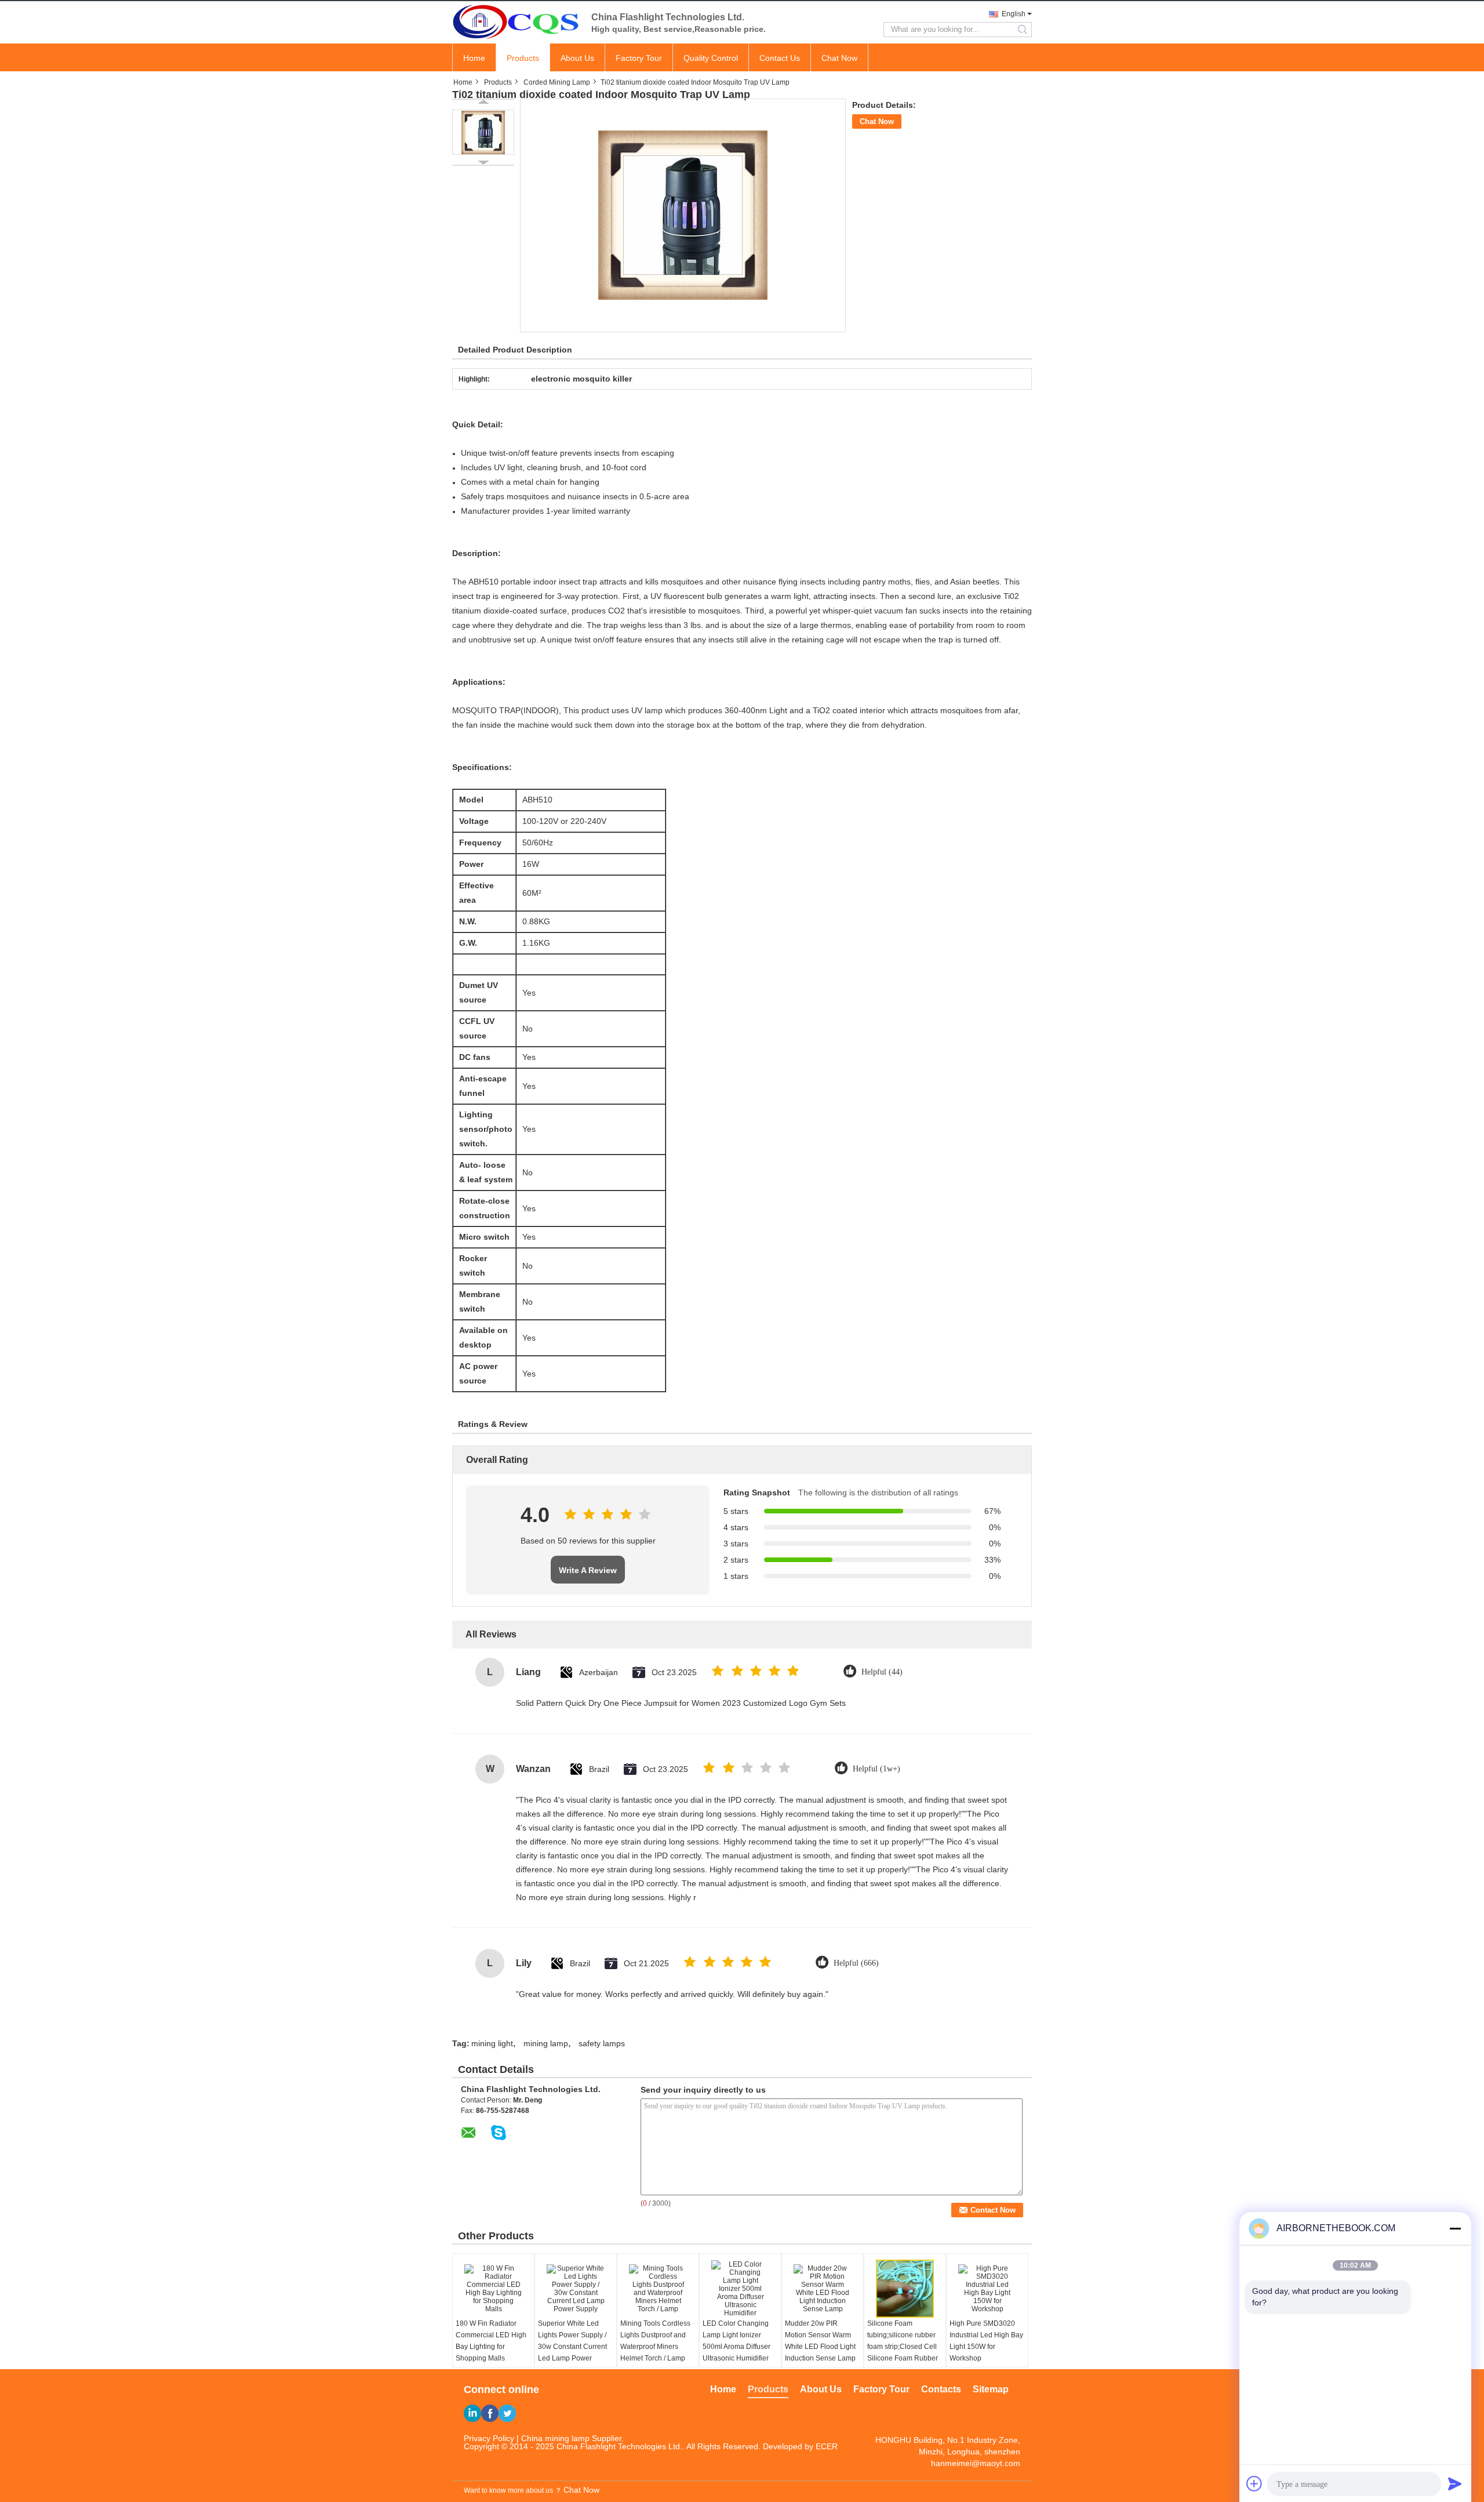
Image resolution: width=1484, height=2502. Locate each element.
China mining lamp (555, 2438)
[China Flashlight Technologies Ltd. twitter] (507, 2413)
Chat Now (839, 58)
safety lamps (602, 2043)
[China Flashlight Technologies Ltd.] (516, 21)
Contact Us (780, 58)
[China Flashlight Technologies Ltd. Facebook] (490, 2413)
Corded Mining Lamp (557, 82)
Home (474, 58)
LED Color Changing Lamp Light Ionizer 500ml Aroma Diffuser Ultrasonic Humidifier (736, 2341)
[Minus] (1455, 2228)
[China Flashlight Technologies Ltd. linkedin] (472, 2413)
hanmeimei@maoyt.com (976, 2463)
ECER (827, 2446)
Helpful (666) (856, 1963)
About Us (577, 58)
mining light (492, 2043)
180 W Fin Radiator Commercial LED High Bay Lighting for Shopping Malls (491, 2341)
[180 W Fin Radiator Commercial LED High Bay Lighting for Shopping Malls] (493, 2289)
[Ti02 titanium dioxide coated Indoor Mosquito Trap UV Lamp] (483, 132)
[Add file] (1254, 2483)
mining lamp (546, 2043)
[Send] (1455, 2483)
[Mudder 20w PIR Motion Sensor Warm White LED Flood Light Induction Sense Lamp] (823, 2289)
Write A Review (588, 1570)
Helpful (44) (882, 1672)
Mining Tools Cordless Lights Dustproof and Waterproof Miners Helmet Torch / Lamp (655, 2341)
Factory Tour (639, 58)
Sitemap (991, 2389)
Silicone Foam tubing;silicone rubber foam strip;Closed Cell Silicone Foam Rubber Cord (903, 2347)
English (1014, 14)
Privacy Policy (489, 2438)
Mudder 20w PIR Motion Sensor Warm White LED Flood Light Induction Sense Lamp (820, 2341)
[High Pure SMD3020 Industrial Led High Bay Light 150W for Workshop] (987, 2289)
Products (523, 58)
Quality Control (711, 58)
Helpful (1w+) (876, 1769)
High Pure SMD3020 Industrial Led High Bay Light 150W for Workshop (986, 2341)
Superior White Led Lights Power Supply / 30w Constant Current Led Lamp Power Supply (572, 2347)
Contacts (941, 2389)
